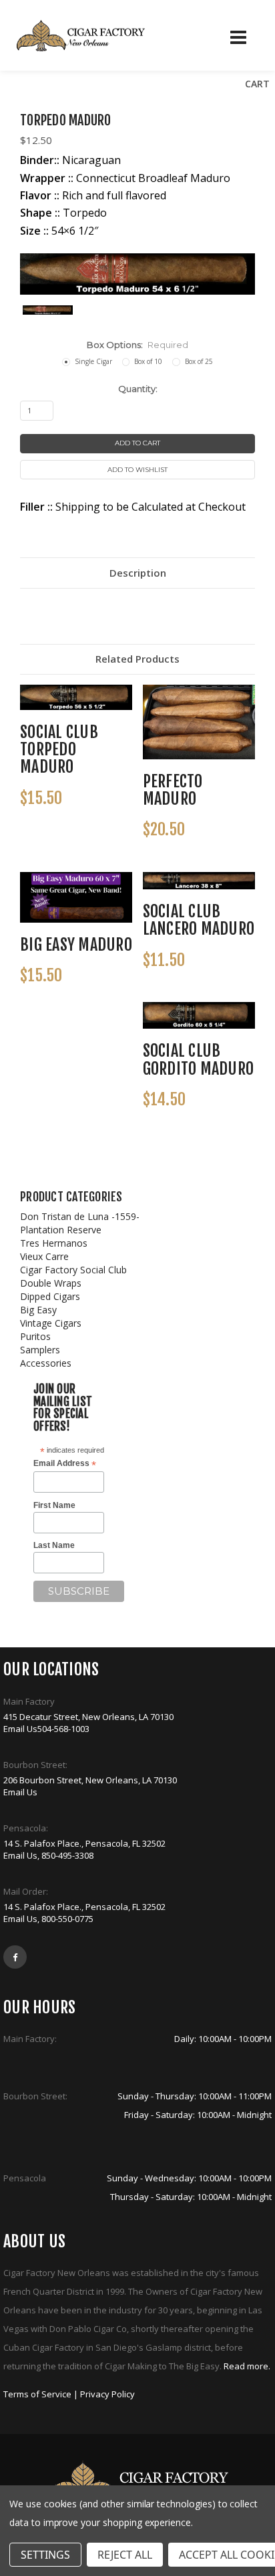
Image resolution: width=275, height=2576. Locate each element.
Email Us (20, 1729)
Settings (45, 2555)
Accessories (46, 1363)
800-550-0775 (67, 1919)
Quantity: (138, 389)
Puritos (35, 1336)
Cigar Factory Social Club (73, 1270)
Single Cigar (93, 361)
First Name (54, 1505)
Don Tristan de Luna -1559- (80, 1216)
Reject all (125, 2555)
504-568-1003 (63, 1729)
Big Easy (38, 1310)
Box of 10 (148, 361)
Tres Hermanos (54, 1243)
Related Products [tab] (137, 659)
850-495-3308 (67, 1855)
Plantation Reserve (61, 1230)
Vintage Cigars (51, 1323)
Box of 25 (199, 361)
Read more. (247, 2366)
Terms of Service (37, 2394)
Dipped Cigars (50, 1296)
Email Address (65, 1464)
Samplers (40, 1350)
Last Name (54, 1545)
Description (138, 573)
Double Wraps (51, 1283)
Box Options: (137, 345)
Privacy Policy (107, 2394)
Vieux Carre (44, 1256)
